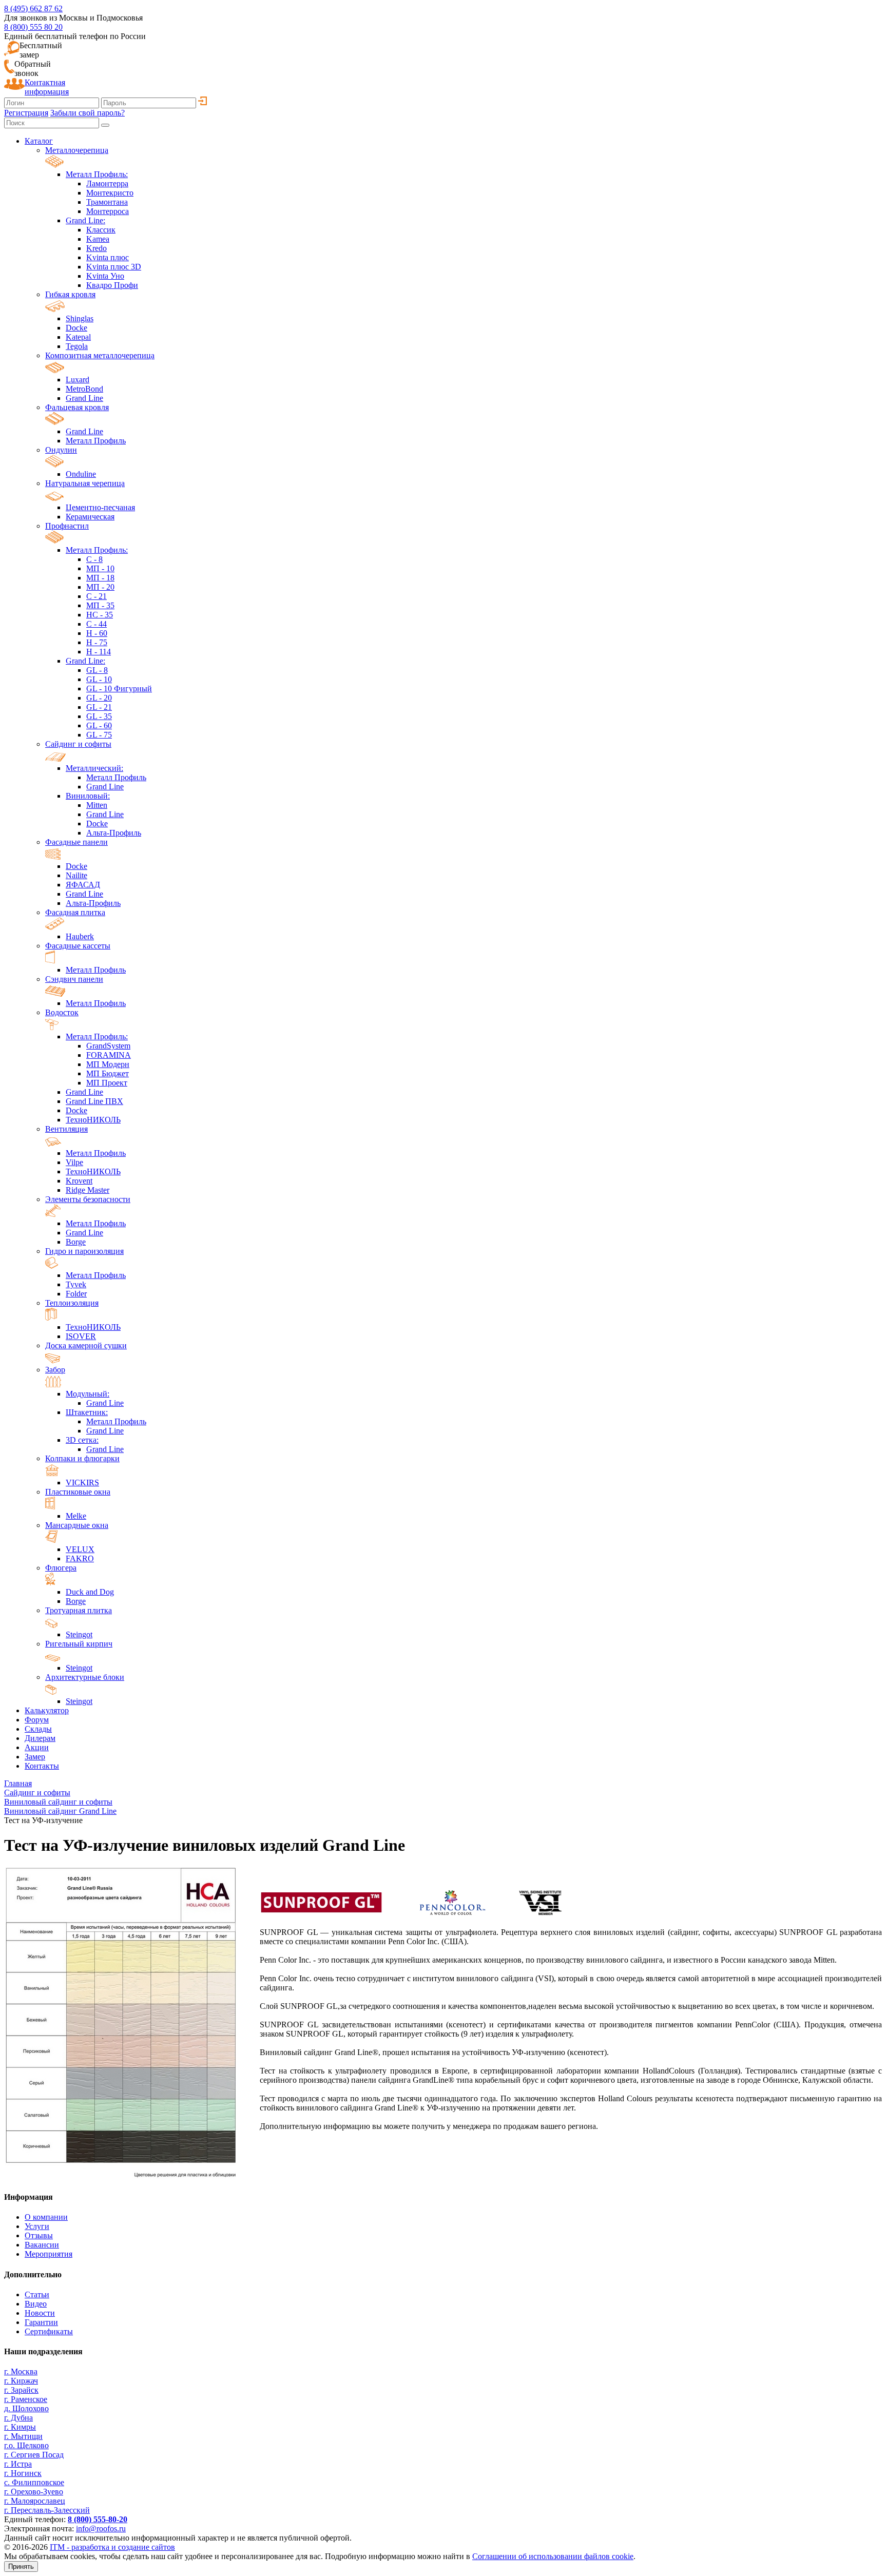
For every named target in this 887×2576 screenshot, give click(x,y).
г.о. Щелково (26, 2445)
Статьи (37, 2294)
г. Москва (21, 2371)
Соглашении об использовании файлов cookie (553, 2556)
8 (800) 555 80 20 (33, 27)
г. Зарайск (21, 2390)
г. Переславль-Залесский (47, 2510)
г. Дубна (18, 2418)
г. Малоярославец (35, 2501)
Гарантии (41, 2322)
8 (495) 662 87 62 (33, 8)
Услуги (37, 2226)
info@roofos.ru (101, 2529)
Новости (40, 2313)
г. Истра (18, 2464)
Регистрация (26, 113)
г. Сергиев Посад (34, 2455)
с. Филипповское (34, 2482)
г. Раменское (26, 2399)
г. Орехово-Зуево (34, 2492)
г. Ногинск (23, 2473)
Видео (36, 2304)
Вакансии (42, 2245)
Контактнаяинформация (47, 87)
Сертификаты (49, 2331)
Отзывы (39, 2235)
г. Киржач (21, 2381)
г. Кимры (20, 2427)
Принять (21, 2567)
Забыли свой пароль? (88, 113)
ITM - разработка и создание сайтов (112, 2547)
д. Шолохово (26, 2408)
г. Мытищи (23, 2436)
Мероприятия (49, 2254)
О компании (46, 2217)
